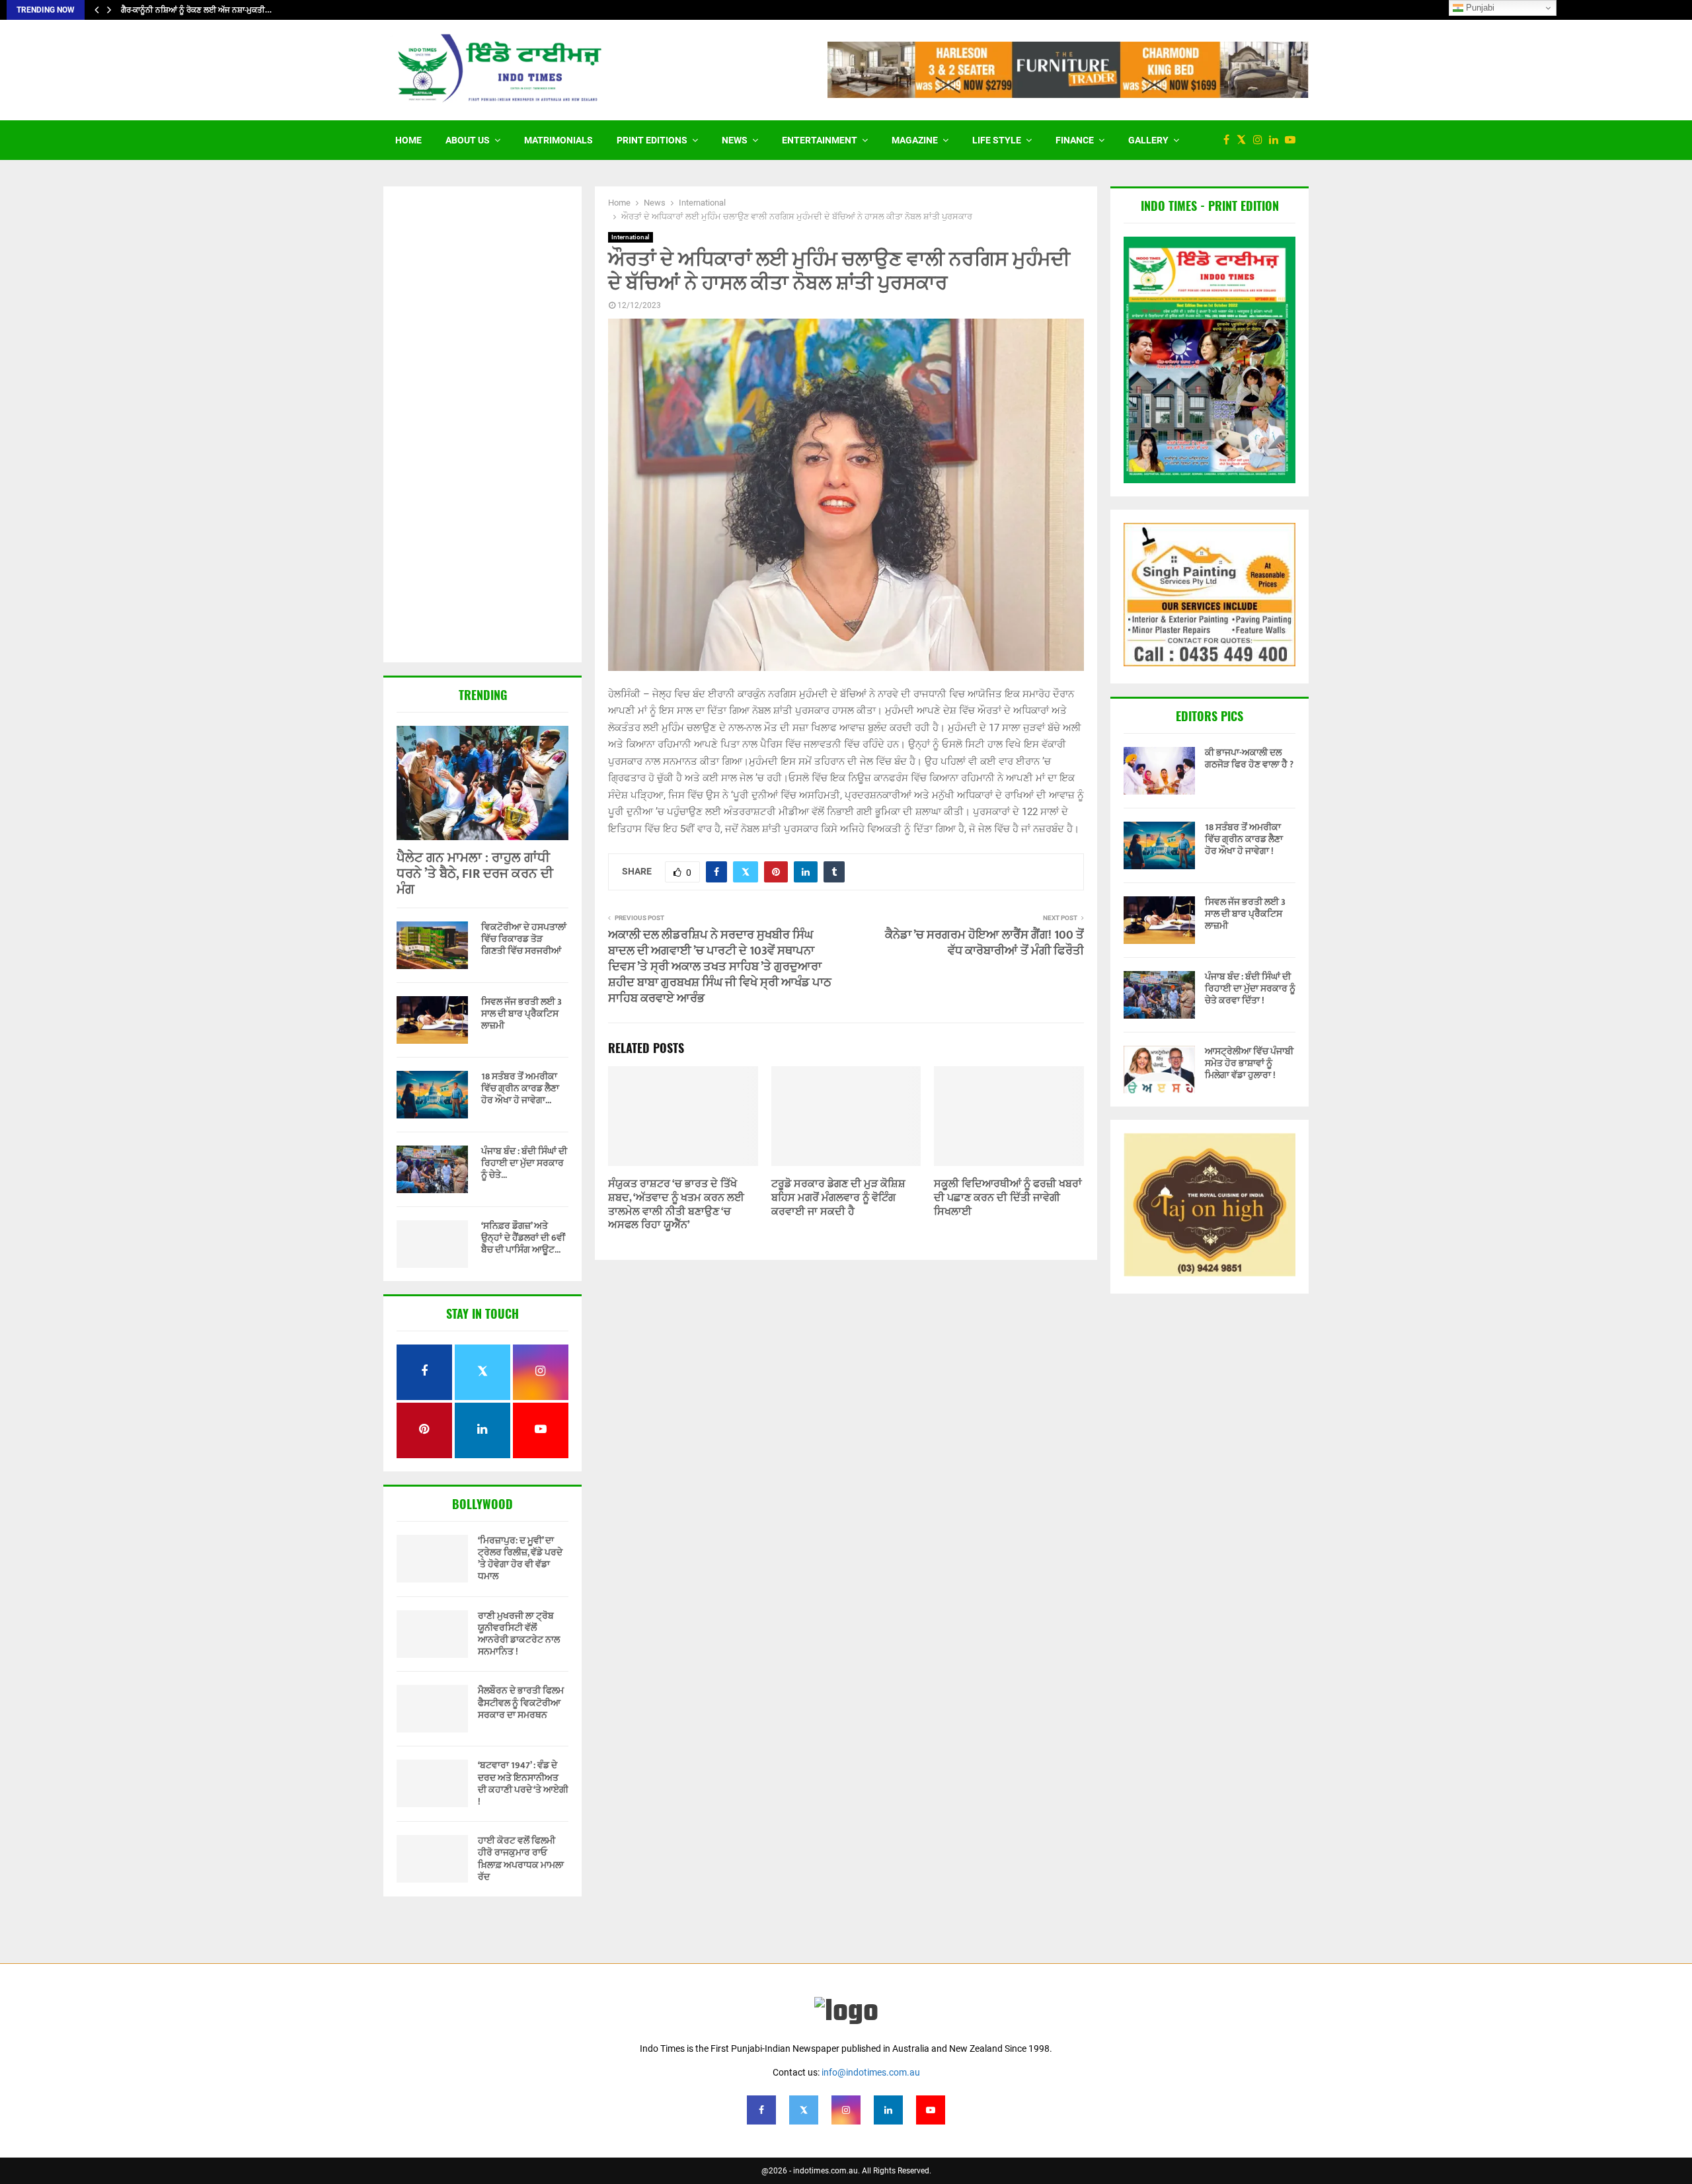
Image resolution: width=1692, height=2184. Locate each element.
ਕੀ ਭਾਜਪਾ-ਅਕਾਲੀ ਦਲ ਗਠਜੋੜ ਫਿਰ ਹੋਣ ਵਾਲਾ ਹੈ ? (1249, 759)
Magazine (915, 140)
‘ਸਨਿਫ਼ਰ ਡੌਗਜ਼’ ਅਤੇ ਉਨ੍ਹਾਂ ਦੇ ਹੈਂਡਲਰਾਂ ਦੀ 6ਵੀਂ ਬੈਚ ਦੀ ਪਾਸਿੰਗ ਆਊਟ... (523, 1238)
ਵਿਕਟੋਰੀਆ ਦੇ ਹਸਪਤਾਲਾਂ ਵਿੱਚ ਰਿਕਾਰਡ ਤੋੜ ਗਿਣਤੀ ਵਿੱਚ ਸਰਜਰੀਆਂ (524, 939)
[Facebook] (1230, 140)
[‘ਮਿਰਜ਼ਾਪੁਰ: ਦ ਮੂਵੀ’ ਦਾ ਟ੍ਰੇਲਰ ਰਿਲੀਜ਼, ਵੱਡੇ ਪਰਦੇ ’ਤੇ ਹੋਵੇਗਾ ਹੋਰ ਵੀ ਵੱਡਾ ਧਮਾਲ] (432, 1559)
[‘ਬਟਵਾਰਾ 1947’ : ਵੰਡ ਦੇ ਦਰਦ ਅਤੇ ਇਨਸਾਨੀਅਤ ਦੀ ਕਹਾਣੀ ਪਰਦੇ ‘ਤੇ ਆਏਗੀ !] (432, 1783)
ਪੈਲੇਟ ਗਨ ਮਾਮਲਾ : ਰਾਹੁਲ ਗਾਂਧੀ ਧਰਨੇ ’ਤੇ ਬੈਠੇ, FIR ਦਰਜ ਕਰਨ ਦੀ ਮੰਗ (475, 874)
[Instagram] (1261, 140)
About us (468, 140)
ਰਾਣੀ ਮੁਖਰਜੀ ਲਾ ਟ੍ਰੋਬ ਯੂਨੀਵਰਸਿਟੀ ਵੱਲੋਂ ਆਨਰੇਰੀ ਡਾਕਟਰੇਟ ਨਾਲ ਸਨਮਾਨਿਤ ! (519, 1634)
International (631, 237)
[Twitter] (1245, 140)
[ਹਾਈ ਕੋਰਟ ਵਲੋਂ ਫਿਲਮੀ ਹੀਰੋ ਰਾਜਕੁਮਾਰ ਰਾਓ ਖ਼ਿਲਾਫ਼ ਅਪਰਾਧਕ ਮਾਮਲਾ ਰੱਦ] (432, 1859)
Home (408, 140)
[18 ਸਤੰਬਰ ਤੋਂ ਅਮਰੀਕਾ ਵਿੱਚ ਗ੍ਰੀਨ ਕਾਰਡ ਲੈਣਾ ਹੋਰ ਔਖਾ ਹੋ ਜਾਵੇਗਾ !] (432, 1095)
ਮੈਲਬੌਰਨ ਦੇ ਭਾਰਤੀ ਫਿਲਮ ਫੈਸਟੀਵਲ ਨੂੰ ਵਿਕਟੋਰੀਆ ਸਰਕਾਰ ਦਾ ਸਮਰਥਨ (521, 1702)
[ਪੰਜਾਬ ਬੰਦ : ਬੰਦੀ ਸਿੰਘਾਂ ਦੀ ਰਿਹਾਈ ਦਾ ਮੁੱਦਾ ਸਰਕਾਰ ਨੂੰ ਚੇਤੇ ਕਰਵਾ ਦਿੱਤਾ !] (432, 1169)
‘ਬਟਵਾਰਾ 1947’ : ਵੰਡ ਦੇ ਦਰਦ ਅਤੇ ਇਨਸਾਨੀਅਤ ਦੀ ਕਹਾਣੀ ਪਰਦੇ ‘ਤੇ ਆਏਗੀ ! (523, 1783)
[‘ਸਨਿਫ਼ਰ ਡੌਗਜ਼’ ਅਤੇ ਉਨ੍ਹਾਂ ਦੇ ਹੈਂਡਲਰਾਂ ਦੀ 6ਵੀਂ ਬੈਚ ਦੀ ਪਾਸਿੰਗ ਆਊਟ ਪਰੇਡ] (432, 1244)
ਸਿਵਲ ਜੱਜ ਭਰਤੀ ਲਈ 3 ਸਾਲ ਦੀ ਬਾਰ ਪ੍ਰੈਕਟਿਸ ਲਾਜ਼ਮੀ (521, 1014)
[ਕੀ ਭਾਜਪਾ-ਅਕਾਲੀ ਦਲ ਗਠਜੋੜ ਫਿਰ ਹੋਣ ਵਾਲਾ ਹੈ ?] (1159, 771)
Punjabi (1479, 8)
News (735, 140)
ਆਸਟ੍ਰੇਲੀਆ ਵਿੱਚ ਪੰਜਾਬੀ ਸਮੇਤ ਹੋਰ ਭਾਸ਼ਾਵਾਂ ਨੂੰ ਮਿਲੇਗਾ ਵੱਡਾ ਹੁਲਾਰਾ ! (1249, 1063)
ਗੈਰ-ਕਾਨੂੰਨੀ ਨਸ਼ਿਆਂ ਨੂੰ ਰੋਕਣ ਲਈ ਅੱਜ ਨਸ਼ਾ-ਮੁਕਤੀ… (196, 10)
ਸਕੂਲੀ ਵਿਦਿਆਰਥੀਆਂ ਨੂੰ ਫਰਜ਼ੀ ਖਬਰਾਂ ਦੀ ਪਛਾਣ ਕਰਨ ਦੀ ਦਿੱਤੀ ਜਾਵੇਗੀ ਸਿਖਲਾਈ (1008, 1198)
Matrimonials (558, 140)
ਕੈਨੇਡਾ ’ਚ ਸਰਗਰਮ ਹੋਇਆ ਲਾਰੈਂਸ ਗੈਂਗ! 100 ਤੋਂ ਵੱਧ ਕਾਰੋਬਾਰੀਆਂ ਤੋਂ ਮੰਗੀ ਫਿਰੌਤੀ (984, 943)
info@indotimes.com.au (871, 2072)
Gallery (1148, 140)
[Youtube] (1293, 140)
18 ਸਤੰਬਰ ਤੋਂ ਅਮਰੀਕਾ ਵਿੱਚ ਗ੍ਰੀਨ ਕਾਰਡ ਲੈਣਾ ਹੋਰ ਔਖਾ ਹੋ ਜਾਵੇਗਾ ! (1244, 839)
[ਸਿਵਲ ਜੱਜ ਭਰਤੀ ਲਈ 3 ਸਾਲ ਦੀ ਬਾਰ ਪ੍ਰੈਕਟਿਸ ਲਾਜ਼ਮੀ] (432, 1020)
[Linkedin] (1277, 140)
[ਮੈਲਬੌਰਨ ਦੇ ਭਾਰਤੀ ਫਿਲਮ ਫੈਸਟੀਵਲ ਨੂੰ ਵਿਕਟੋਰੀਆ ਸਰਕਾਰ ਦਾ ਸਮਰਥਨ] (432, 1709)
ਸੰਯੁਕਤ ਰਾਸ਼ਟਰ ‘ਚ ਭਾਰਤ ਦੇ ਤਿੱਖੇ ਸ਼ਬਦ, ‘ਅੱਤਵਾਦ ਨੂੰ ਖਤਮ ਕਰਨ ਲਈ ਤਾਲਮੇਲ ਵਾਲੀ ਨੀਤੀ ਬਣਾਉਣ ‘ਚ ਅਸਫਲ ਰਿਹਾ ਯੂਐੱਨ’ (676, 1205)
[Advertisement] (482, 426)
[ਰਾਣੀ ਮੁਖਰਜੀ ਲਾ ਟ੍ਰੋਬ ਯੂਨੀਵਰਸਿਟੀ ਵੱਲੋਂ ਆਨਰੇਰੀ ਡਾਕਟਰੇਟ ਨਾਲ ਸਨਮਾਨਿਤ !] (432, 1634)
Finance (1075, 140)
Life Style (997, 140)
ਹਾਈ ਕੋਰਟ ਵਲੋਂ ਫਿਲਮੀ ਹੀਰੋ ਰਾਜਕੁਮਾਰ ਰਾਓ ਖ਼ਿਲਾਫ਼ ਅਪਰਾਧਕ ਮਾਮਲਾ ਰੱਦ (521, 1859)
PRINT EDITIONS (652, 140)
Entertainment (820, 140)
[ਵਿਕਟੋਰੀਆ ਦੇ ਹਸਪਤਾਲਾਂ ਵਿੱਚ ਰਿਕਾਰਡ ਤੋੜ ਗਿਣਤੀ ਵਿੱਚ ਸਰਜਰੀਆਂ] (432, 945)
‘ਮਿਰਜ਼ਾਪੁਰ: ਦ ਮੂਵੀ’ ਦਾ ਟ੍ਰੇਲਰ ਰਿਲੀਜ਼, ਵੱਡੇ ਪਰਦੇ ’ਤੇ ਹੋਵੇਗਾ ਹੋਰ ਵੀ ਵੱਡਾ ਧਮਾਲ (520, 1559)
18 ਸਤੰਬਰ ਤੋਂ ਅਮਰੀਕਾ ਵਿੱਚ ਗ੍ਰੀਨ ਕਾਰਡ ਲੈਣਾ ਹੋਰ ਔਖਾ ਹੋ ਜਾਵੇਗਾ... (520, 1088)
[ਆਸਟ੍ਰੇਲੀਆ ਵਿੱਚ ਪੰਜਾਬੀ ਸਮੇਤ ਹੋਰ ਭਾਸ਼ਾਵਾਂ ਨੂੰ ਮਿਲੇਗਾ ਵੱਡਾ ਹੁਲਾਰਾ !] (1159, 1070)
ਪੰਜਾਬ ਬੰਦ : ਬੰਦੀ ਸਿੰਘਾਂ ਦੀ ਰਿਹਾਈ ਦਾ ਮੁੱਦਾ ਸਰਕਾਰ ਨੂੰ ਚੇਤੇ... (524, 1163)
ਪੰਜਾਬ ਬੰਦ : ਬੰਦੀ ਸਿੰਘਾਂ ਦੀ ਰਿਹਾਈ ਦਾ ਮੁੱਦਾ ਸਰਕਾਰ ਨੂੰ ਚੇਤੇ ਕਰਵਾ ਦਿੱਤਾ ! (1250, 989)
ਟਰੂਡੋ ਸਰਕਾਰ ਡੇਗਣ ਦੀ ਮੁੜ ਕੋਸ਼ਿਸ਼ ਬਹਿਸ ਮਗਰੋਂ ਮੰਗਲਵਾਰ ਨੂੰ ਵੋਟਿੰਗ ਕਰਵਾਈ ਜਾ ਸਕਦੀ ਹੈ (838, 1198)
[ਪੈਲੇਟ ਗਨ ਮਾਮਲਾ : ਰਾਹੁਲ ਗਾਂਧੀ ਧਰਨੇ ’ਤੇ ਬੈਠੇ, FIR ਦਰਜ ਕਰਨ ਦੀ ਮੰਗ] (482, 783)
